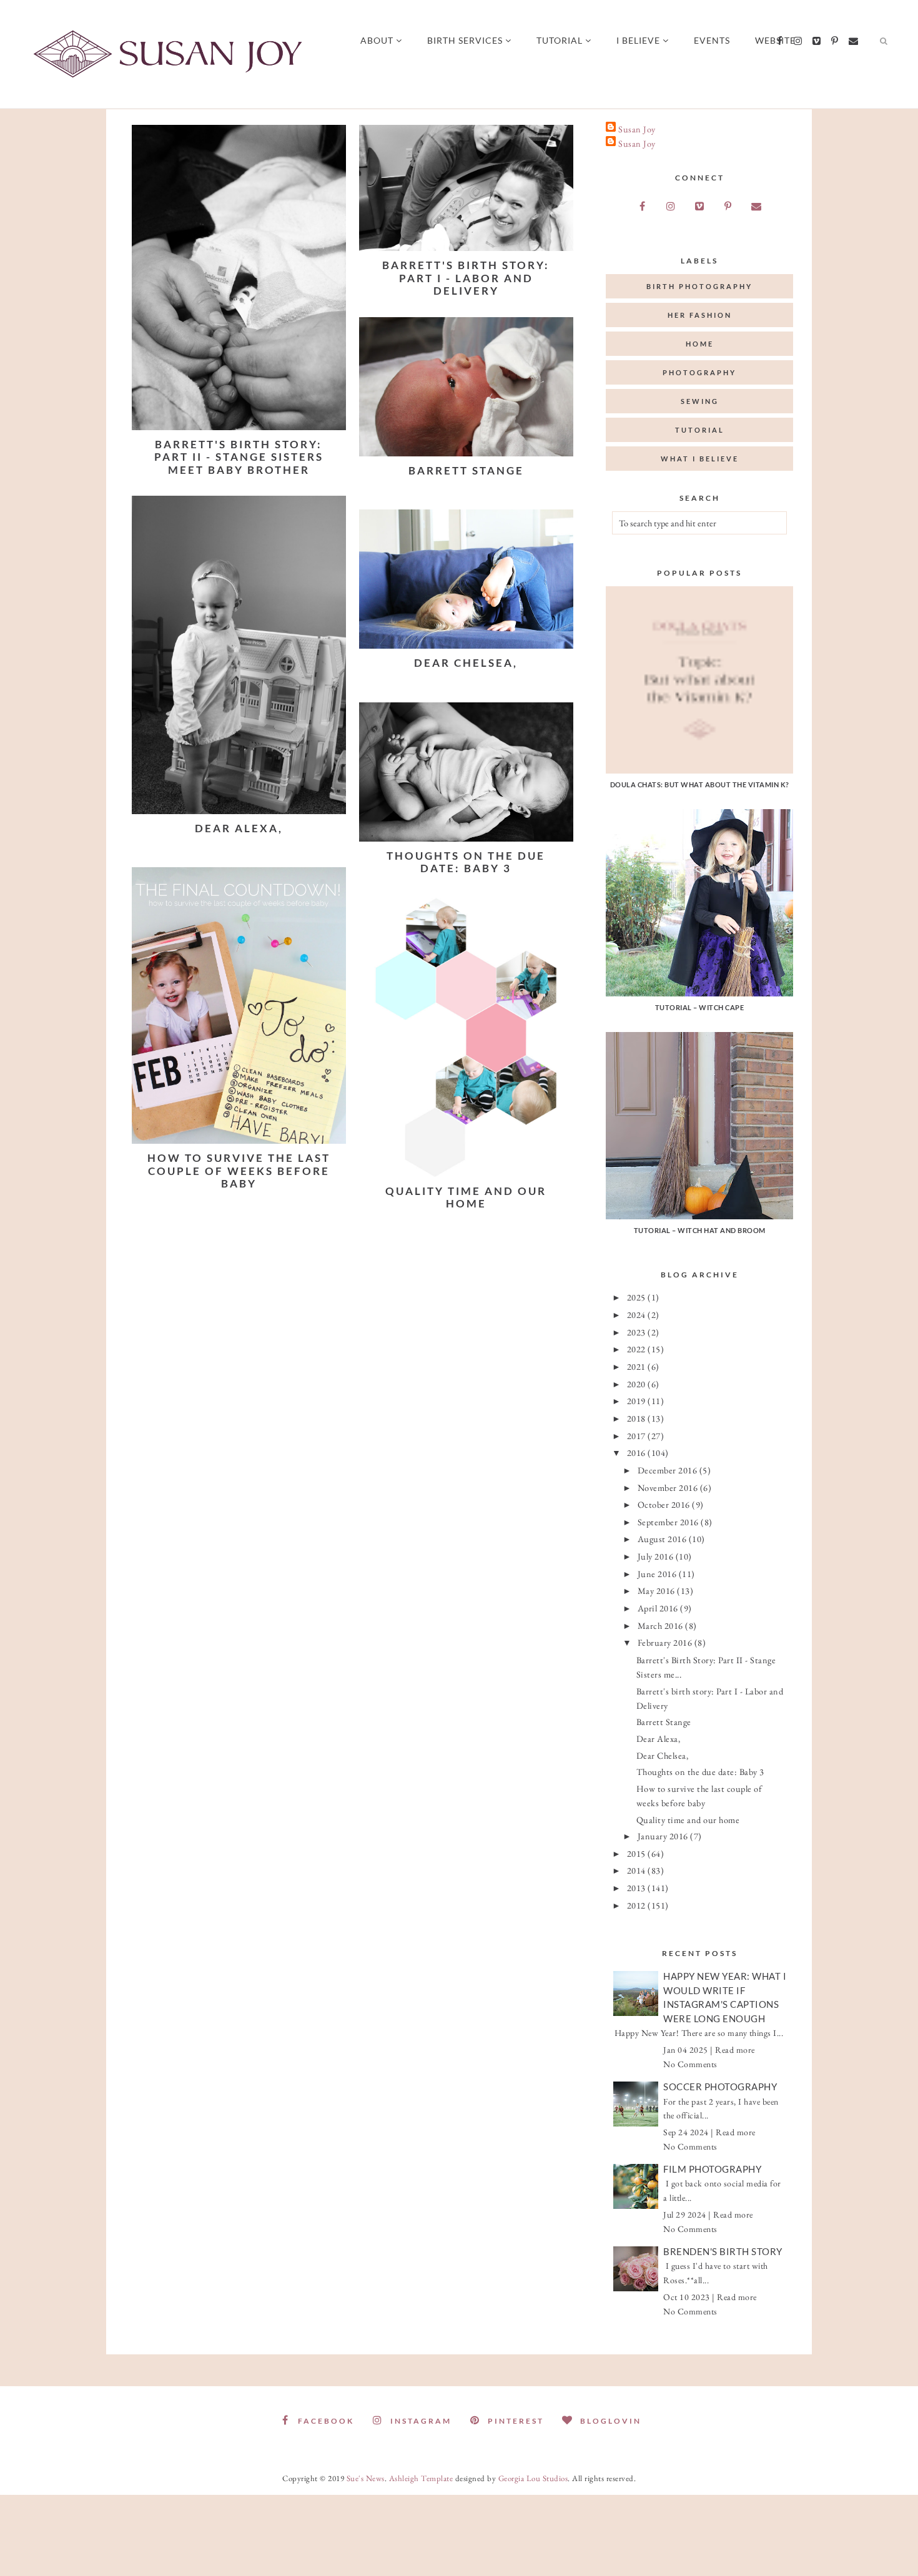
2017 (638, 1436)
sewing (700, 401)
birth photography (699, 286)
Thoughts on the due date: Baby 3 (466, 862)
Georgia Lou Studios (533, 2478)
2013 (638, 1888)
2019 (638, 1401)
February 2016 (666, 1642)
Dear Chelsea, (466, 663)
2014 (638, 1870)
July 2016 (657, 1556)
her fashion (700, 315)
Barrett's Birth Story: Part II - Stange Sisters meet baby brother (239, 457)
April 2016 (659, 1608)
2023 (638, 1332)
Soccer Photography (720, 2087)
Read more (735, 2050)
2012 (638, 1905)
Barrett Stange (466, 470)
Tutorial (560, 40)
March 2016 (662, 1625)
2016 (638, 1453)
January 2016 (664, 1836)
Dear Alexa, (239, 828)
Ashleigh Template (421, 2478)
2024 (638, 1315)
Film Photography (712, 2169)
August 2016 (663, 1539)
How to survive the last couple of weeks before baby (239, 1171)
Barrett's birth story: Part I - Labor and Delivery (466, 278)
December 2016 (669, 1470)
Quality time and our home (466, 1197)
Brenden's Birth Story (723, 2251)
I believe (638, 40)
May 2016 (658, 1590)
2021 (638, 1366)
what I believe (700, 459)
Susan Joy (637, 129)
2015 (638, 1853)
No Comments (690, 2064)
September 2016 (669, 1522)
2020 (638, 1384)
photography (699, 372)
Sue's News (366, 2478)
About (377, 40)
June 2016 (658, 1574)
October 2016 (665, 1504)
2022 (638, 1349)
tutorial (700, 430)
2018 (638, 1418)
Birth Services (465, 40)
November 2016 (669, 1487)
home (700, 344)
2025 (638, 1297)
